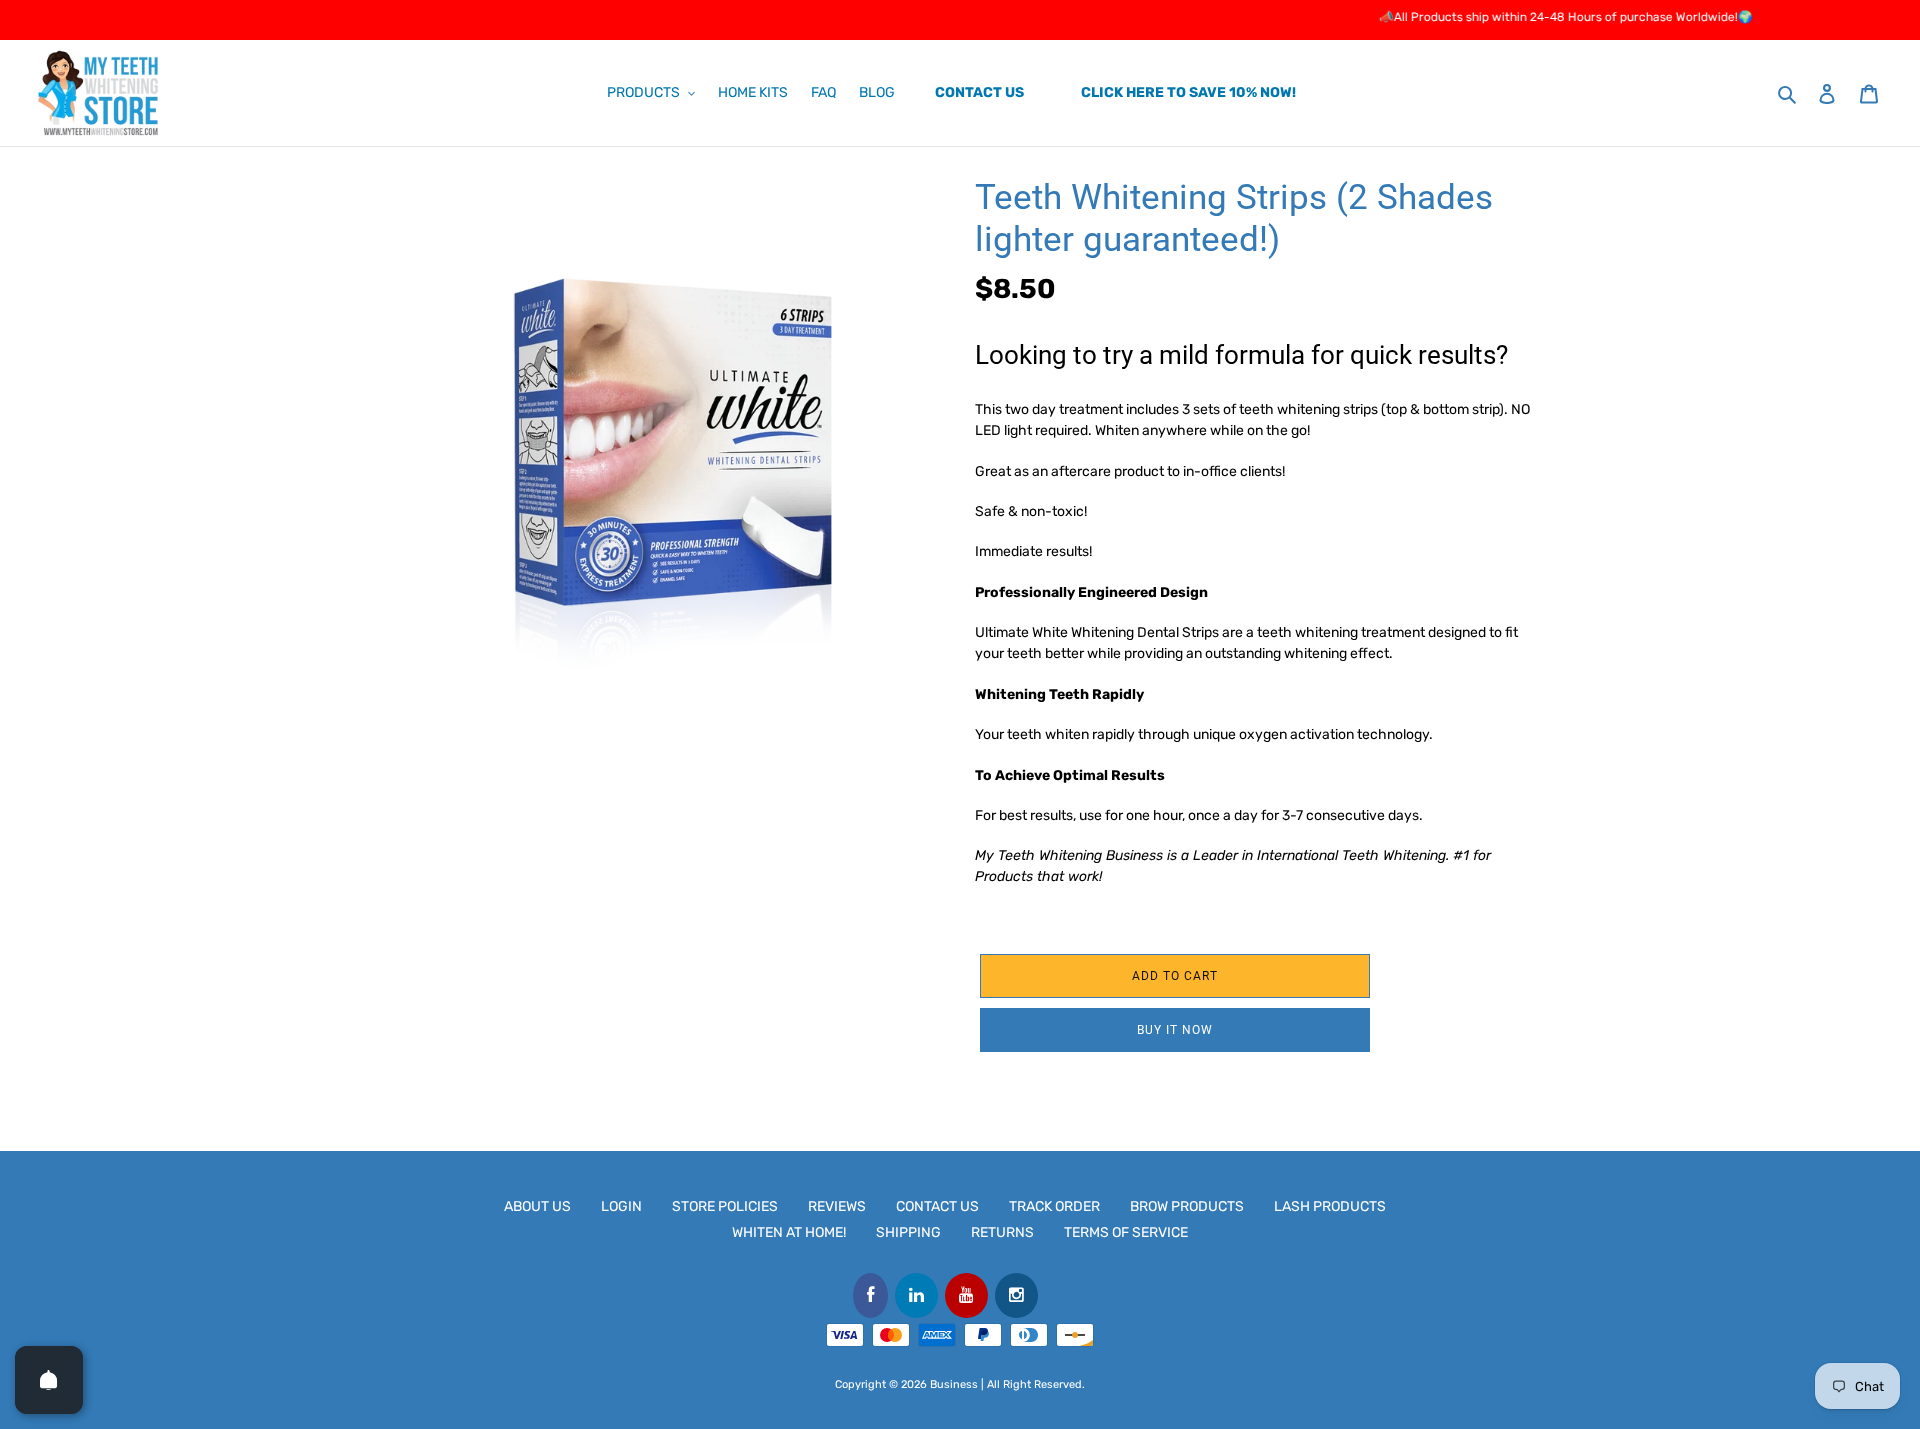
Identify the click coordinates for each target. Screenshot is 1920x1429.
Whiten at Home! (789, 1232)
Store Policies (725, 1206)
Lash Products (1330, 1206)
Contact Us (937, 1206)
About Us (537, 1206)
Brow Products (1187, 1206)
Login (621, 1206)
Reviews (837, 1206)
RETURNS (1002, 1232)
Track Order (1054, 1206)
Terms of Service (1126, 1232)
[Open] (49, 1380)
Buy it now (1175, 1030)
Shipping (908, 1232)
